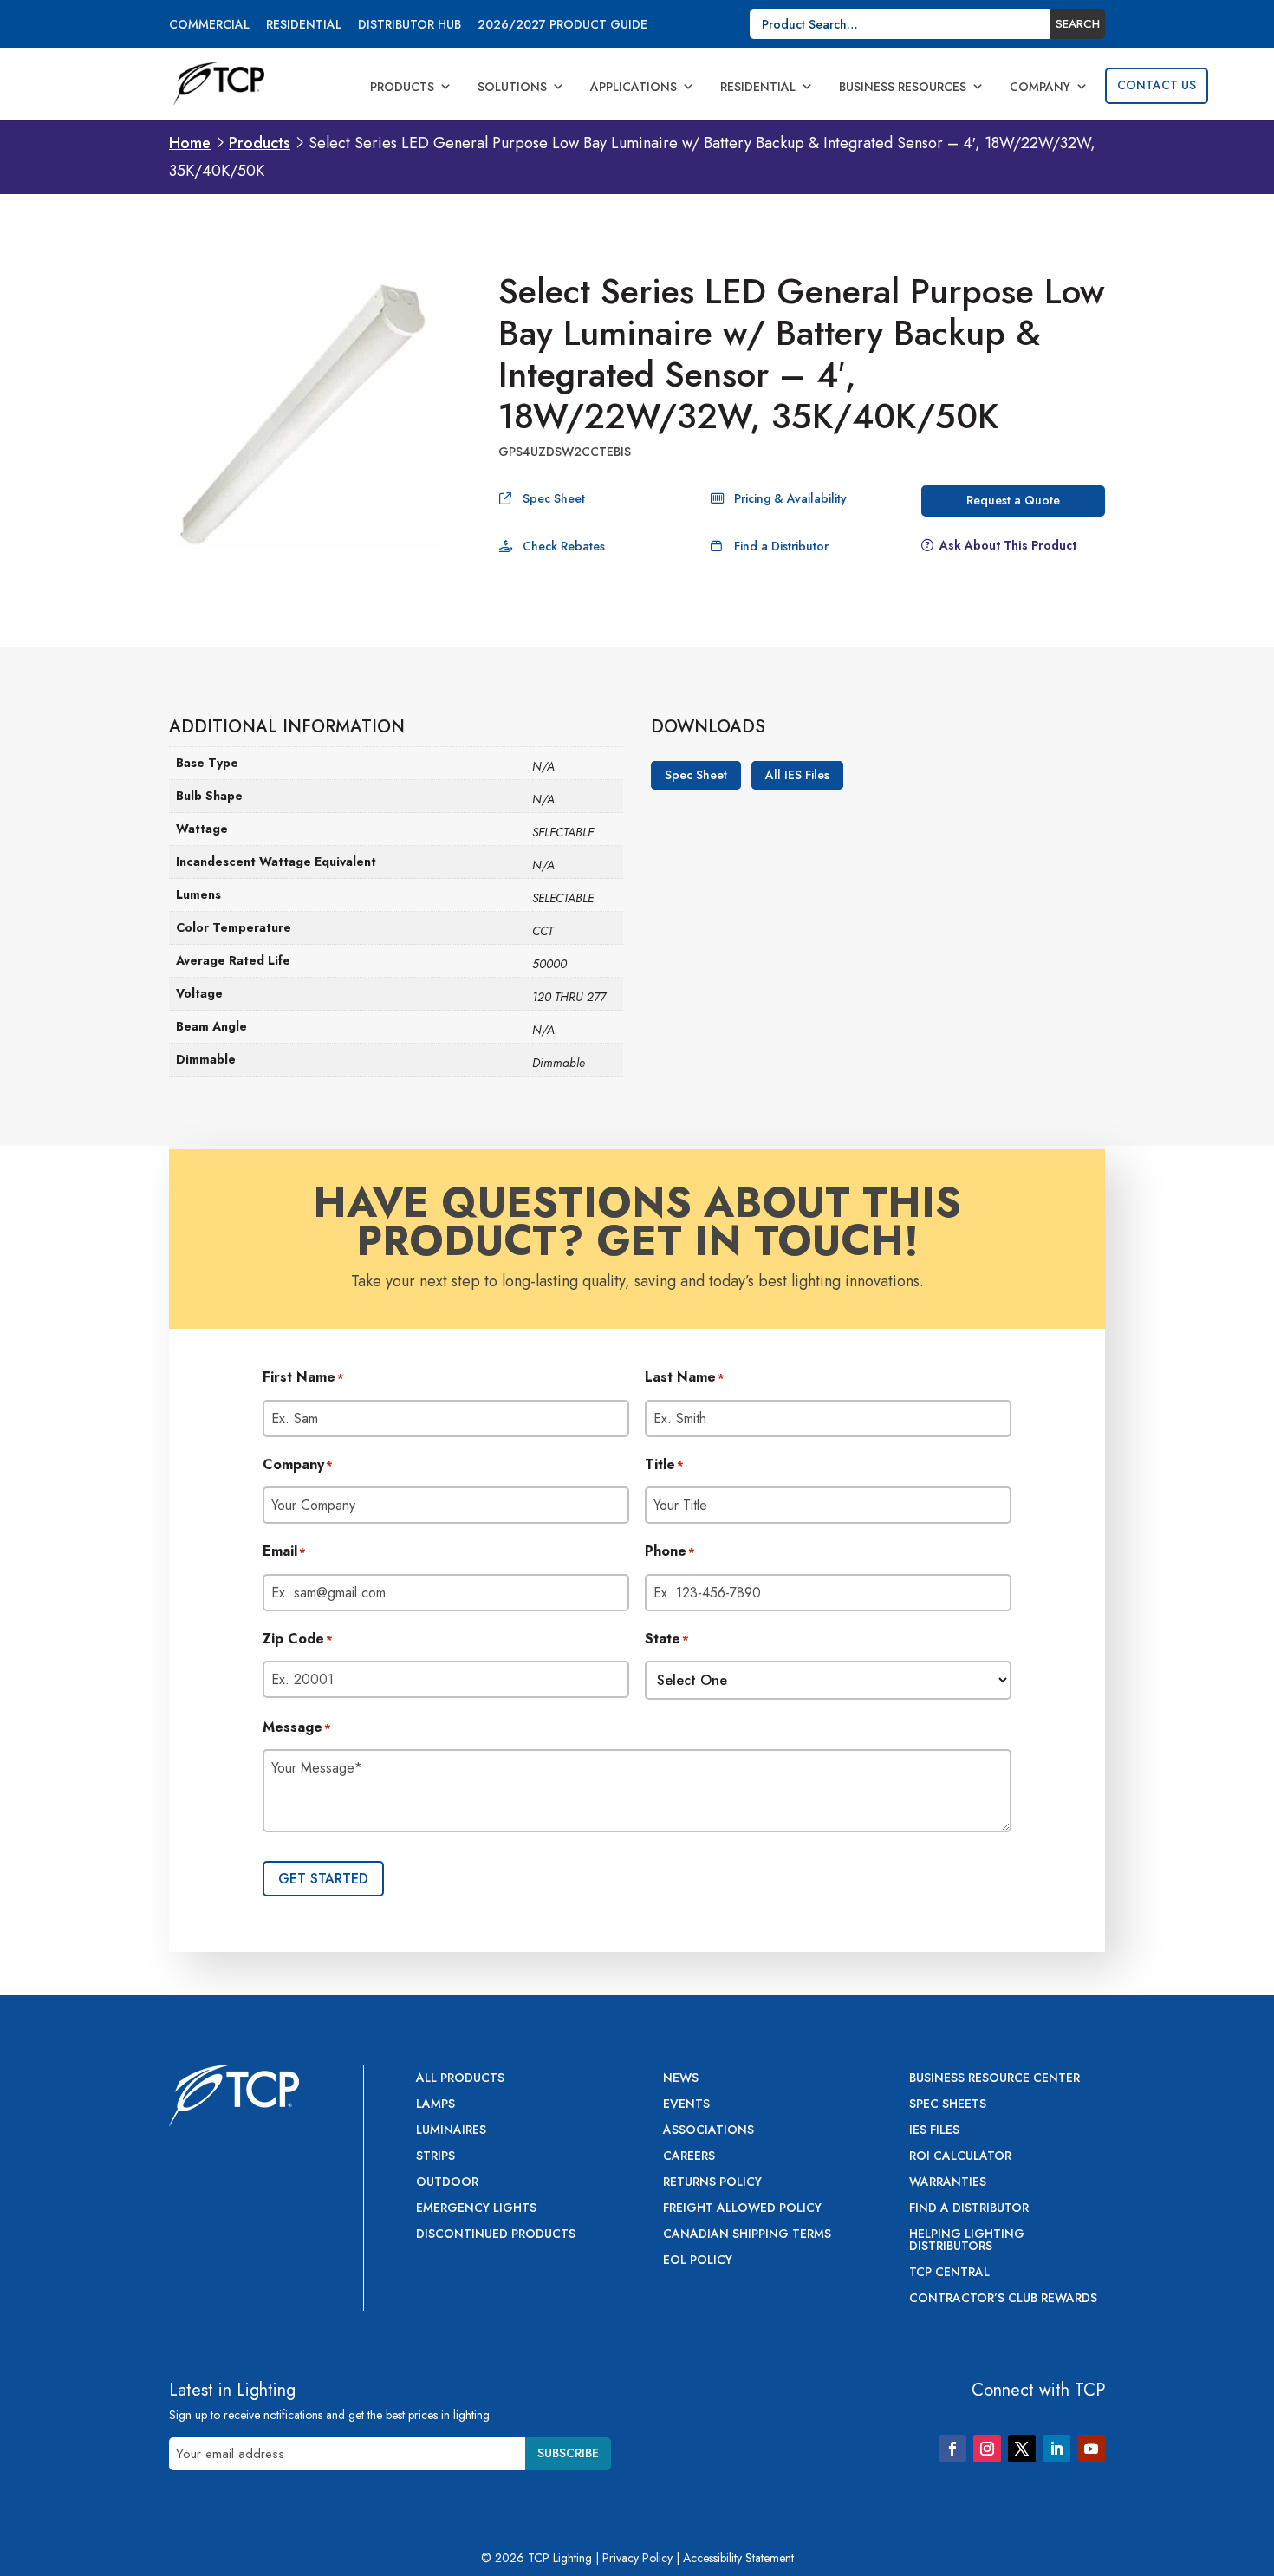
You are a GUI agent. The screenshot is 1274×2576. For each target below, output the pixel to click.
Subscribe (568, 2453)
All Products (460, 2079)
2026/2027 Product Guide (562, 26)
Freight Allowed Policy (742, 2209)
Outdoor (447, 2183)
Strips (435, 2157)
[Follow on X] (1022, 2449)
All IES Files (797, 776)
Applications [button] (634, 87)
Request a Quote (1013, 500)
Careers (689, 2157)
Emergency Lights (476, 2209)
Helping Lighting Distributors (967, 2241)
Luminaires (451, 2131)
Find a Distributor (781, 546)
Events (686, 2105)
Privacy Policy (637, 2558)
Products (402, 87)
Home (190, 143)
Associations (708, 2131)
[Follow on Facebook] (952, 2449)
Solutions (512, 87)
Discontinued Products (496, 2235)
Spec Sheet (554, 498)
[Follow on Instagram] (987, 2449)
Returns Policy (712, 2183)
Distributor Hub (409, 26)
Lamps (435, 2105)
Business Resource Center (994, 2079)
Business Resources (903, 87)
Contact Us (1157, 85)
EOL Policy (698, 2261)
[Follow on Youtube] (1091, 2449)
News (681, 2079)
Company (1040, 87)
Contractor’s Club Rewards (1003, 2299)
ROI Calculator (960, 2157)
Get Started (323, 1879)
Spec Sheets (948, 2105)
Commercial (209, 26)
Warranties (948, 2183)
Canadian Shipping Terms (747, 2235)
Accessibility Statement (738, 2558)
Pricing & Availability (790, 498)
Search (1078, 24)
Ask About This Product (1008, 545)
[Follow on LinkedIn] (1056, 2449)
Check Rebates (564, 546)
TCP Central (949, 2273)
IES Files (934, 2131)
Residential (304, 26)
